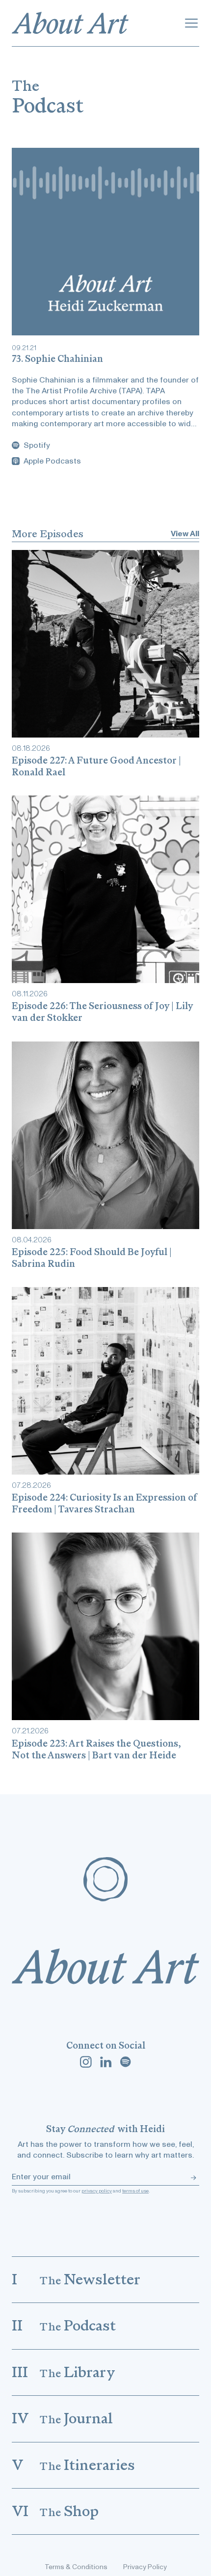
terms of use (135, 2191)
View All (185, 534)
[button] (191, 23)
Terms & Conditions (76, 2567)
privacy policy (97, 2191)
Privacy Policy (145, 2567)
